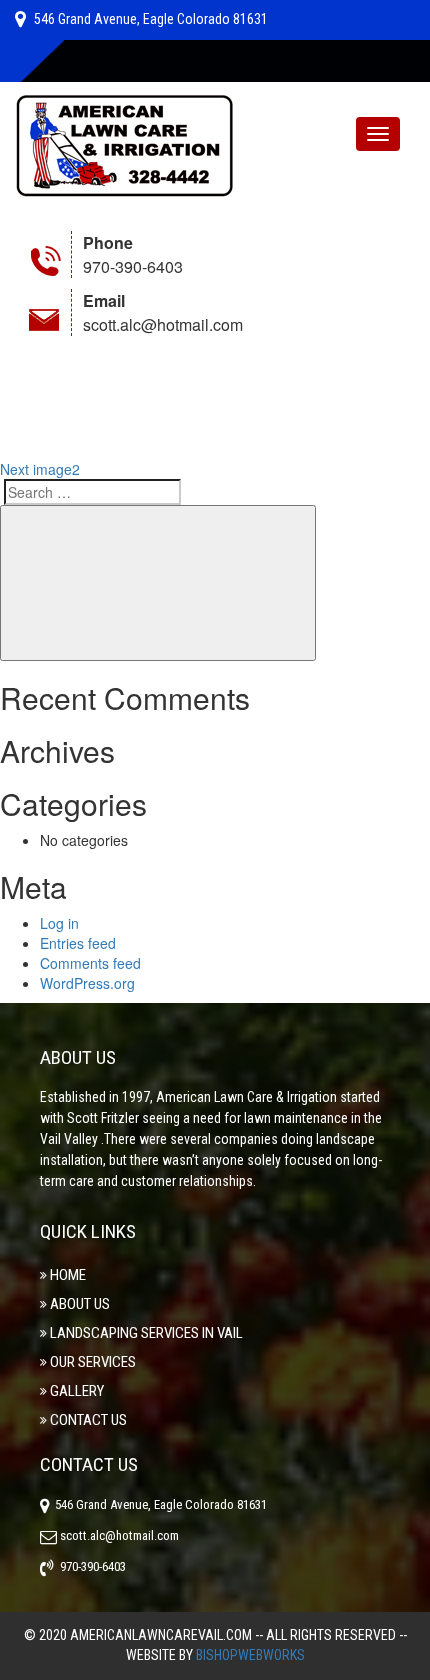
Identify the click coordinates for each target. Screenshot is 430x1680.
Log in (59, 923)
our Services (93, 1362)
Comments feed (90, 963)
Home (68, 1275)
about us (80, 1304)
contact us (88, 1420)
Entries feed (78, 943)
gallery (77, 1391)
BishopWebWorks (250, 1655)
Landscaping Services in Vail (146, 1333)
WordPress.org (87, 983)
